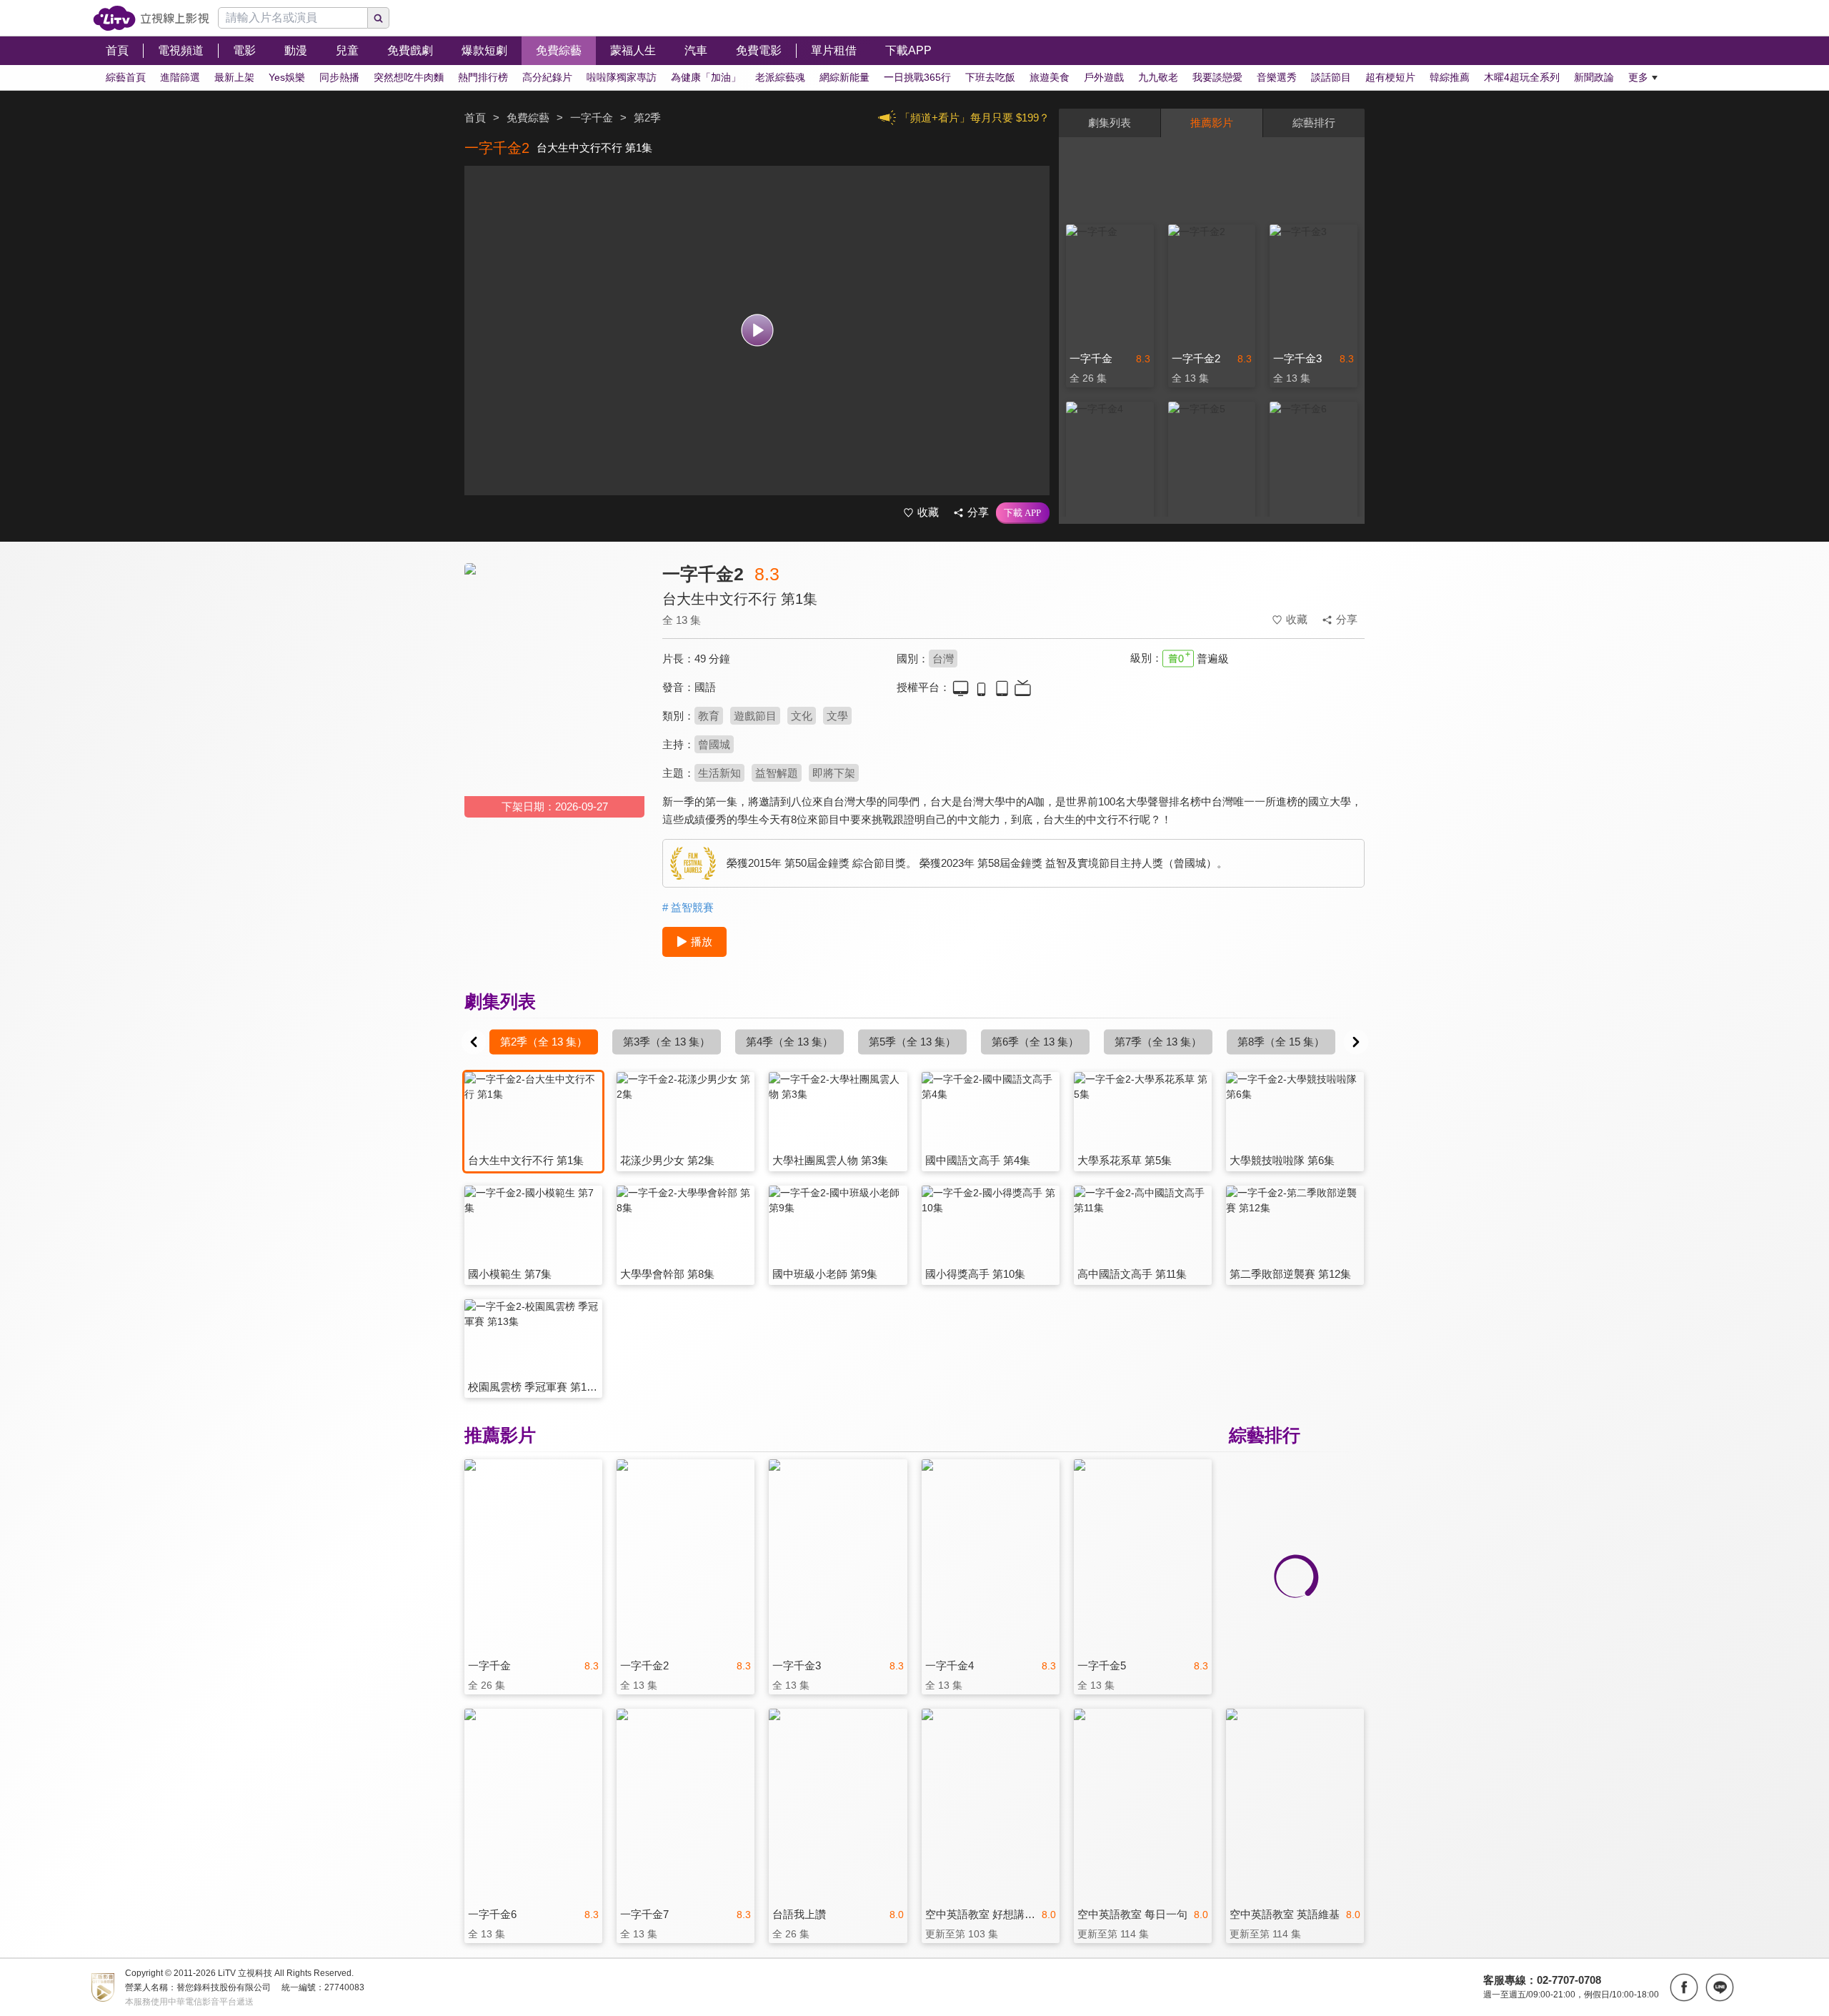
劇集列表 (1110, 123)
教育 (709, 716)
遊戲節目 (755, 716)
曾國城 (714, 744)
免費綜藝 (528, 118)
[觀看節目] (757, 331)
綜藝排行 (1314, 123)
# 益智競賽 (688, 907)
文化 (802, 716)
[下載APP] (1023, 513)
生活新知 (719, 773)
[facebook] (1684, 1987)
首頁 (475, 118)
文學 (837, 716)
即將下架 (834, 773)
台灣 (943, 659)
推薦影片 (1212, 123)
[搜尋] (379, 18)
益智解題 (777, 773)
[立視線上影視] (151, 18)
